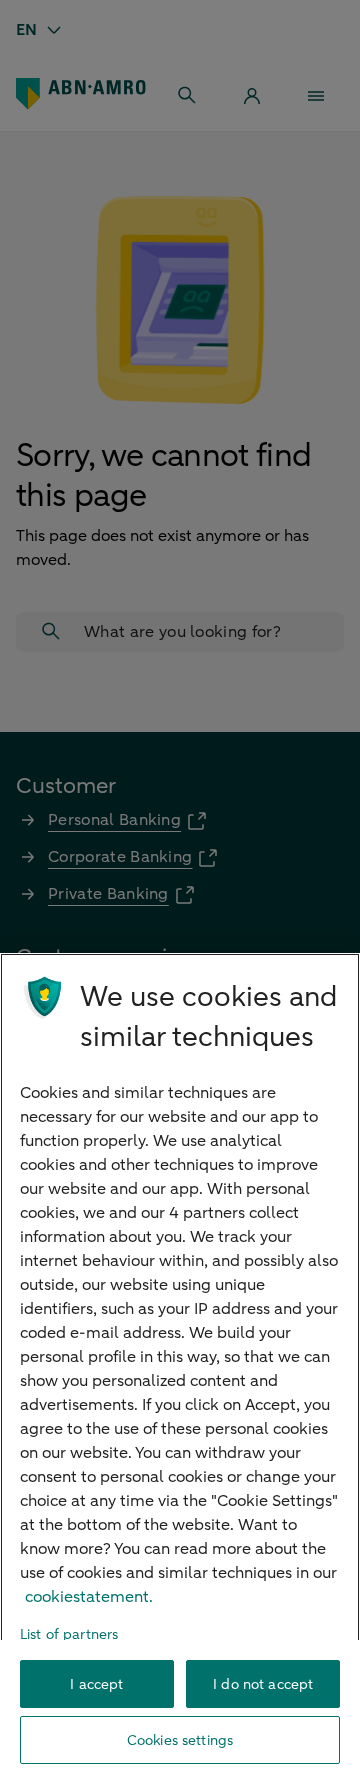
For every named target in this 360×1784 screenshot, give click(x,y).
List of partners (69, 1634)
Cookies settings (180, 1740)
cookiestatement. (89, 1597)
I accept (96, 1684)
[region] (180, 1368)
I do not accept (263, 1684)
